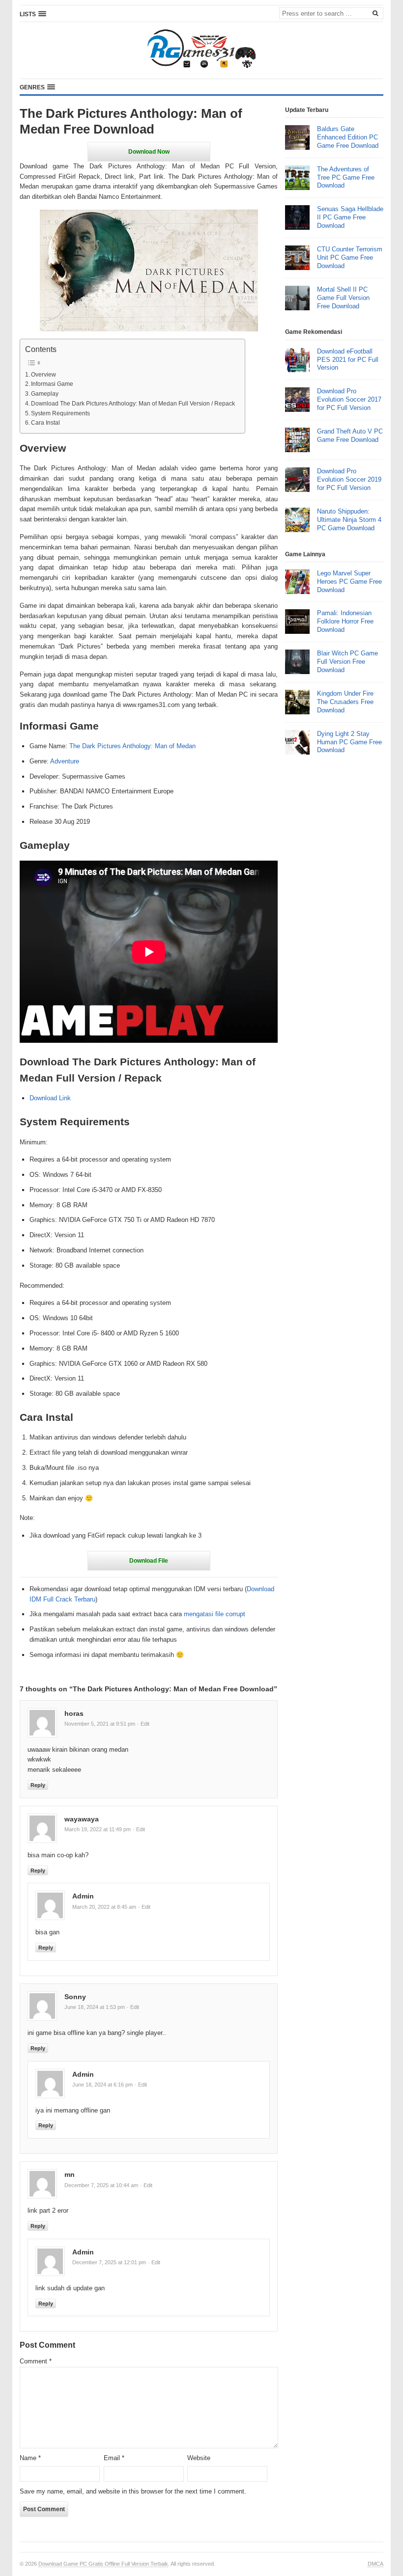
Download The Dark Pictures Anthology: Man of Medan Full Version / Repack (133, 403)
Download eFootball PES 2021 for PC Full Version (348, 360)
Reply (38, 1785)
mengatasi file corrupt (215, 1614)
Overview (43, 374)
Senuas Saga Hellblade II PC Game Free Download (350, 217)
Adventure (65, 761)
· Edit (143, 1724)
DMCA (375, 2564)
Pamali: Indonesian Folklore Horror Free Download (345, 621)
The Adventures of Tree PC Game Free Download (346, 177)
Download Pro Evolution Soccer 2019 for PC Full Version (349, 479)
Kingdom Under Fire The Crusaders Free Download (345, 702)
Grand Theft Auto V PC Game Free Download (350, 435)
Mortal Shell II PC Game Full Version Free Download (343, 298)
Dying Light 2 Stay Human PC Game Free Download (349, 742)
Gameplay (45, 393)
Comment (36, 2361)
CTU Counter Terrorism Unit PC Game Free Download (350, 258)
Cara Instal (45, 422)
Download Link (50, 1098)
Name (30, 2458)
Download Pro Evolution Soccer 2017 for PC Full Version (349, 399)
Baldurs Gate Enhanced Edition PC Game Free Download (348, 137)
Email (114, 2458)
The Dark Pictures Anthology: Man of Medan (132, 746)
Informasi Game (52, 384)
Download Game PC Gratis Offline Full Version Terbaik (103, 2564)
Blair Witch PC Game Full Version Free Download (347, 662)
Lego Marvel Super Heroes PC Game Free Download (349, 582)
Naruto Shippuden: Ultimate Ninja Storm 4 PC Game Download (349, 520)
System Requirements (60, 413)
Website (199, 2458)
